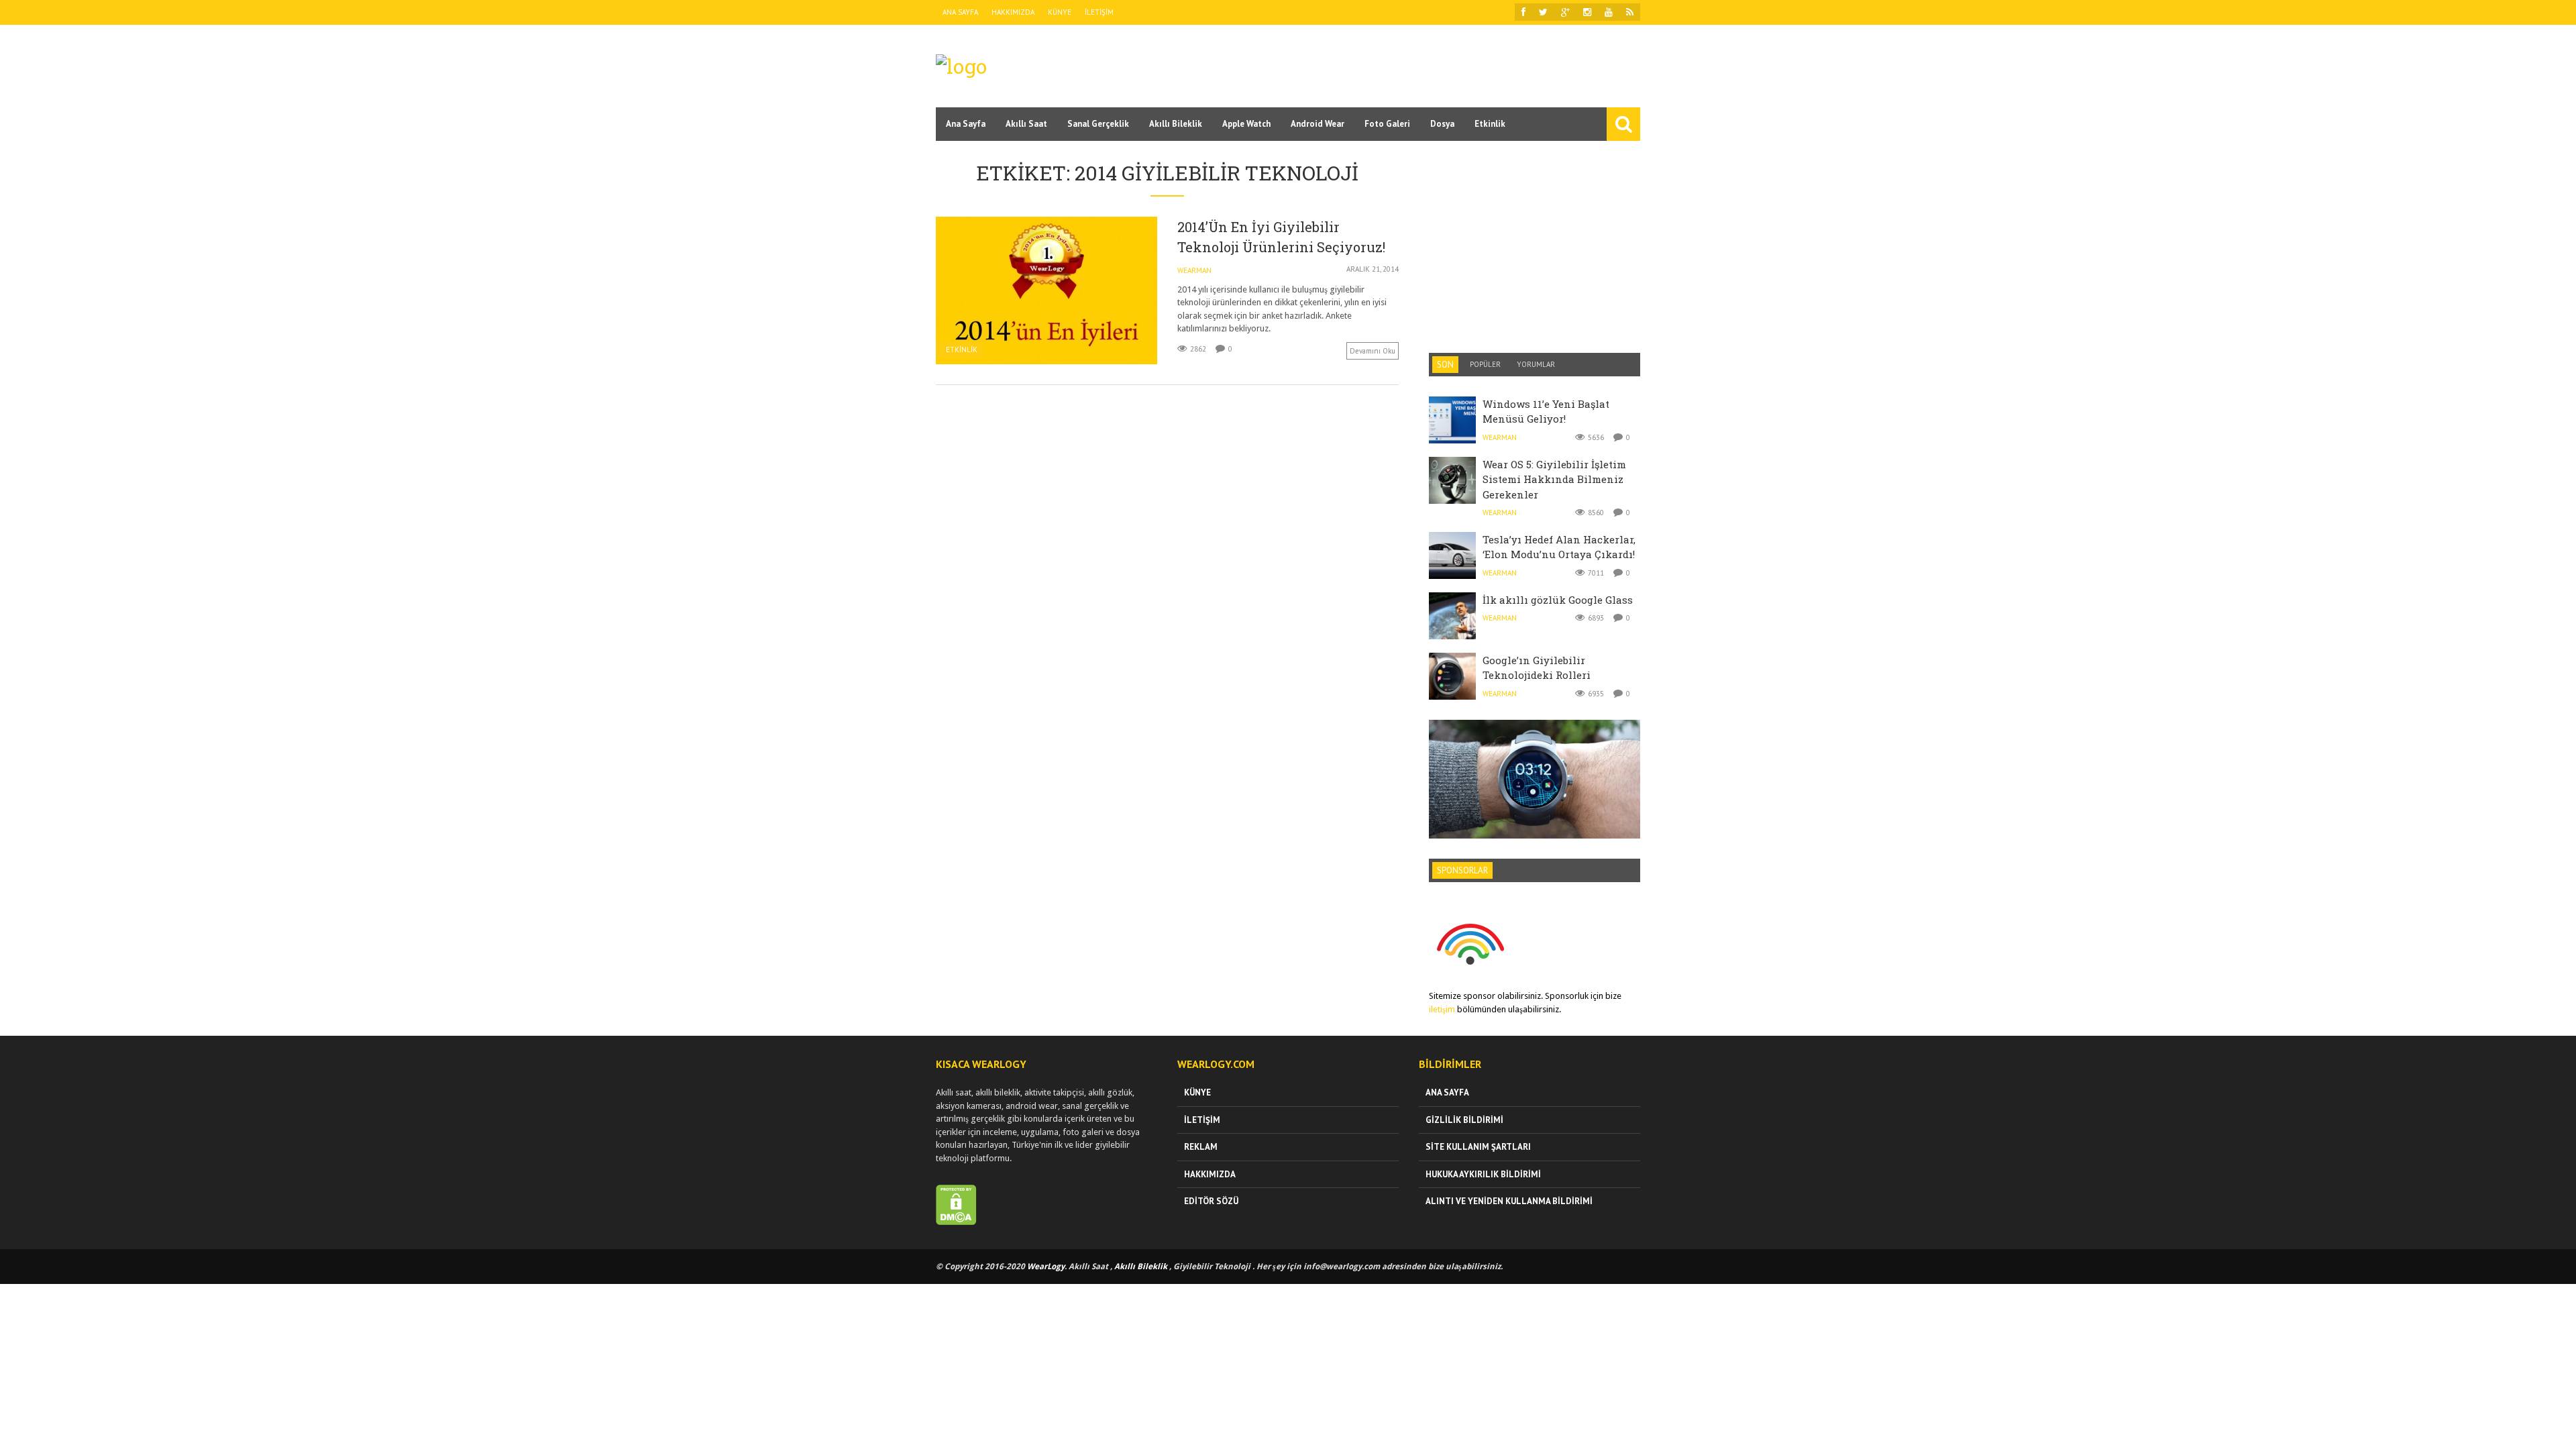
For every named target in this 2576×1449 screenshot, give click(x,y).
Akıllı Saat (1026, 124)
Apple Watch (1246, 124)
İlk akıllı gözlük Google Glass (1558, 600)
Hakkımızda (1013, 12)
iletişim (1442, 1009)
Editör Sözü (1211, 1201)
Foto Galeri (1387, 124)
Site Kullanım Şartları (1478, 1147)
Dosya (1442, 124)
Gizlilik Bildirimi (1464, 1120)
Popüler (1485, 364)
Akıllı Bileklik (1176, 124)
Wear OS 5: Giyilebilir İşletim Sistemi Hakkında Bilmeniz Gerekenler (1554, 479)
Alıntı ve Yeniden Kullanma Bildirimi (1509, 1201)
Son (1445, 365)
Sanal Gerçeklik (1098, 124)
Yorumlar (1536, 364)
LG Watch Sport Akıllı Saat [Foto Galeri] (1535, 748)
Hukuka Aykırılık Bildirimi (1483, 1174)
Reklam (1201, 1147)
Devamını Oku (1373, 351)
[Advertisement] (1396, 65)
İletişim (1099, 12)
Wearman (1194, 270)
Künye (1060, 12)
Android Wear (1318, 124)
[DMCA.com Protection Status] (956, 1222)
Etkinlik (1490, 124)
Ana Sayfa (960, 12)
